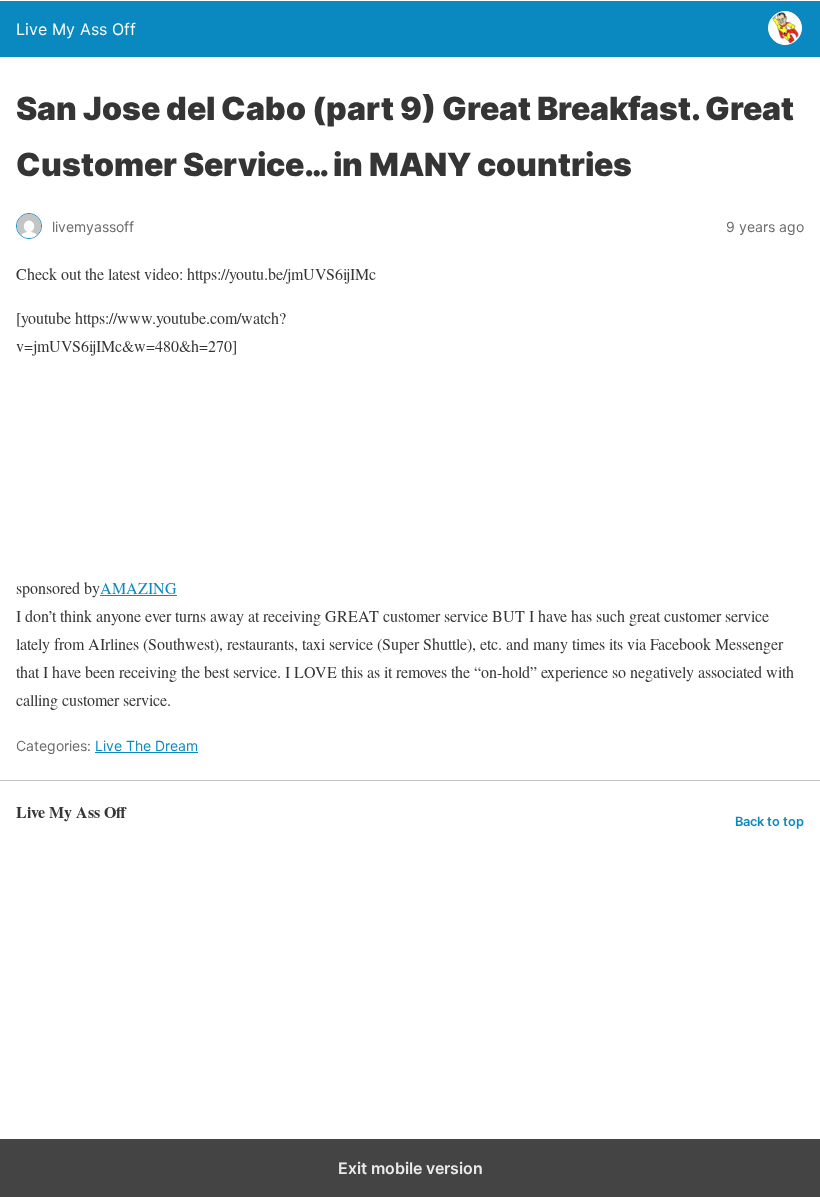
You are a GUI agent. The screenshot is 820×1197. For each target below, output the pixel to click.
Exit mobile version (410, 1168)
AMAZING (138, 587)
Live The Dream (146, 745)
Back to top (769, 821)
